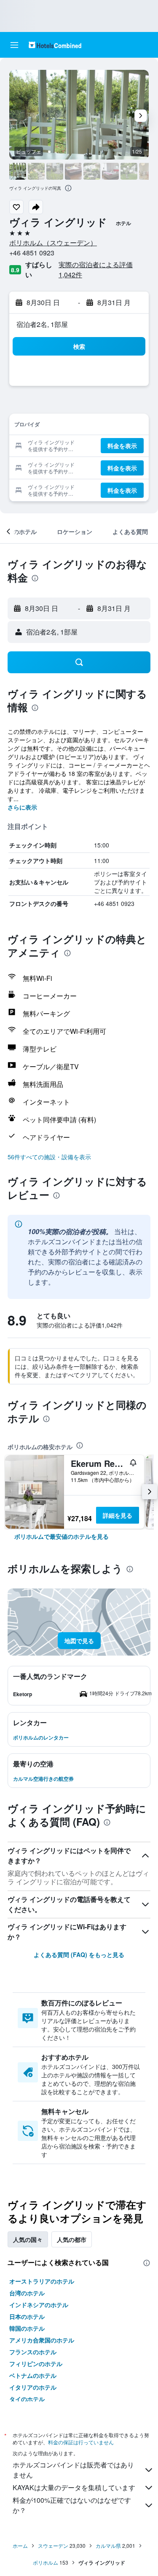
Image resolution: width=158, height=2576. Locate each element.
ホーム (20, 2545)
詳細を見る (118, 1515)
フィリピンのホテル (36, 2364)
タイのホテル (27, 2399)
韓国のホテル (27, 2328)
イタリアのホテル (33, 2387)
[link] (62, 1536)
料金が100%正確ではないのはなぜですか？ (72, 2505)
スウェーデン (53, 2545)
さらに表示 (22, 807)
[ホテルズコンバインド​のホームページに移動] (55, 45)
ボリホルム (46, 2562)
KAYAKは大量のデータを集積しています (74, 2487)
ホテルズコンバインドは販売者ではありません (73, 2470)
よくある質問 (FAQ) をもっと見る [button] (79, 1955)
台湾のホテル (27, 2293)
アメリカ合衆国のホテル (42, 2340)
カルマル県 (108, 2545)
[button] (14, 45)
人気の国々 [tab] (28, 2239)
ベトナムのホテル (33, 2375)
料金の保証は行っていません (81, 2442)
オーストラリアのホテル (42, 2281)
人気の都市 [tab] (72, 2239)
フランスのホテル (33, 2352)
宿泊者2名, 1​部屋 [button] (42, 324)
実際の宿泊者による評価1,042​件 (96, 270)
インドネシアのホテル (39, 2305)
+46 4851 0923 (32, 253)
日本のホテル (27, 2316)
